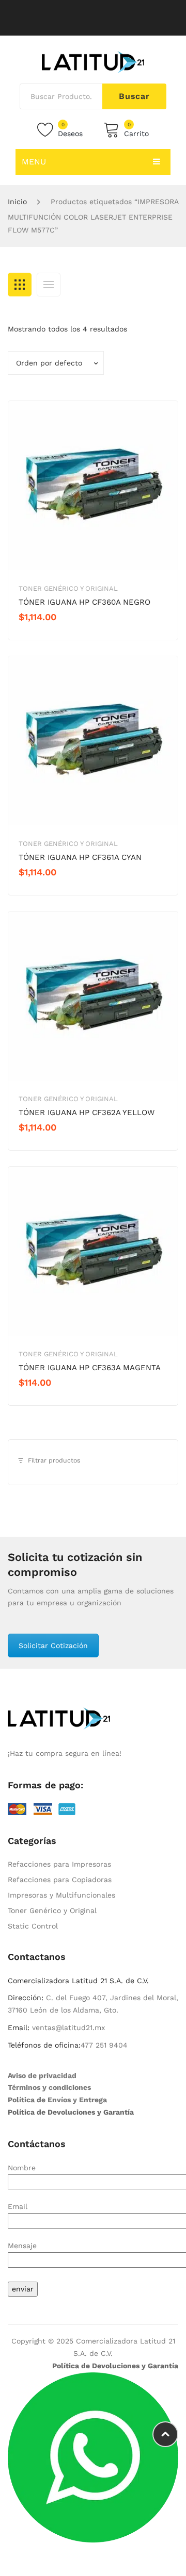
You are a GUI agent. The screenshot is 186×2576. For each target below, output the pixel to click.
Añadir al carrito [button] (56, 635)
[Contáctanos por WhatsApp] (93, 2456)
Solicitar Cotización (53, 1646)
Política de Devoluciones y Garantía (71, 2112)
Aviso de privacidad (42, 2075)
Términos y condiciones (49, 2087)
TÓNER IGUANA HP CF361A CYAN (80, 857)
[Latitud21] (93, 61)
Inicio (17, 202)
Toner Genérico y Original (68, 588)
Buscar (134, 96)
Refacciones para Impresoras (59, 1864)
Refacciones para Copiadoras (60, 1880)
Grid (20, 285)
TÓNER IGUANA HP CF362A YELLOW (87, 1112)
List (49, 285)
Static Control (33, 1926)
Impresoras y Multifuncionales (61, 1895)
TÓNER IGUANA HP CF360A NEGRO (84, 602)
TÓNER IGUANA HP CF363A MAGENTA (90, 1368)
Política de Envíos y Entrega (57, 2100)
